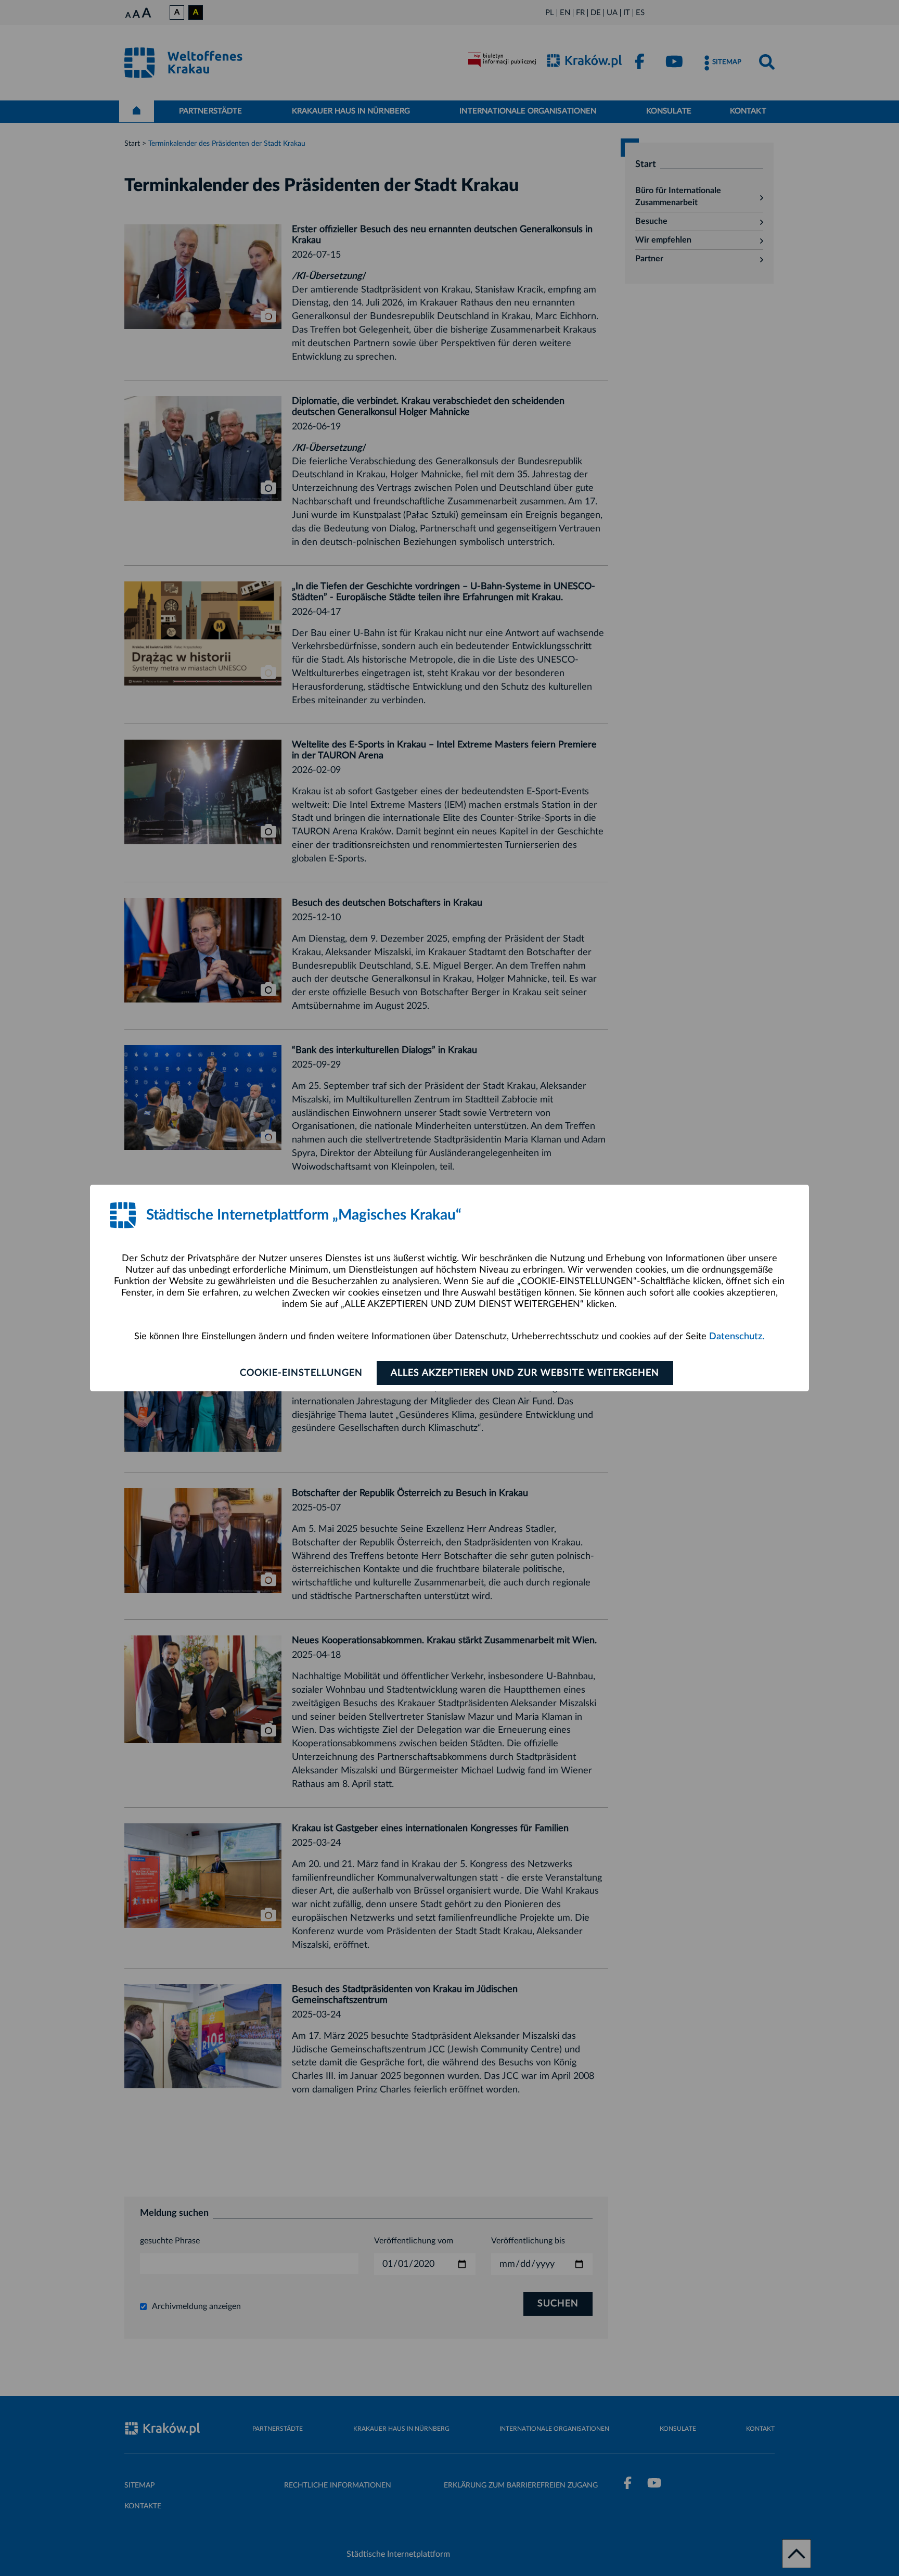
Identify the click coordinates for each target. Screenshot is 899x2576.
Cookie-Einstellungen (301, 1373)
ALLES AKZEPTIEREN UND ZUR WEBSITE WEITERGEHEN (525, 1373)
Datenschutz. (737, 1337)
